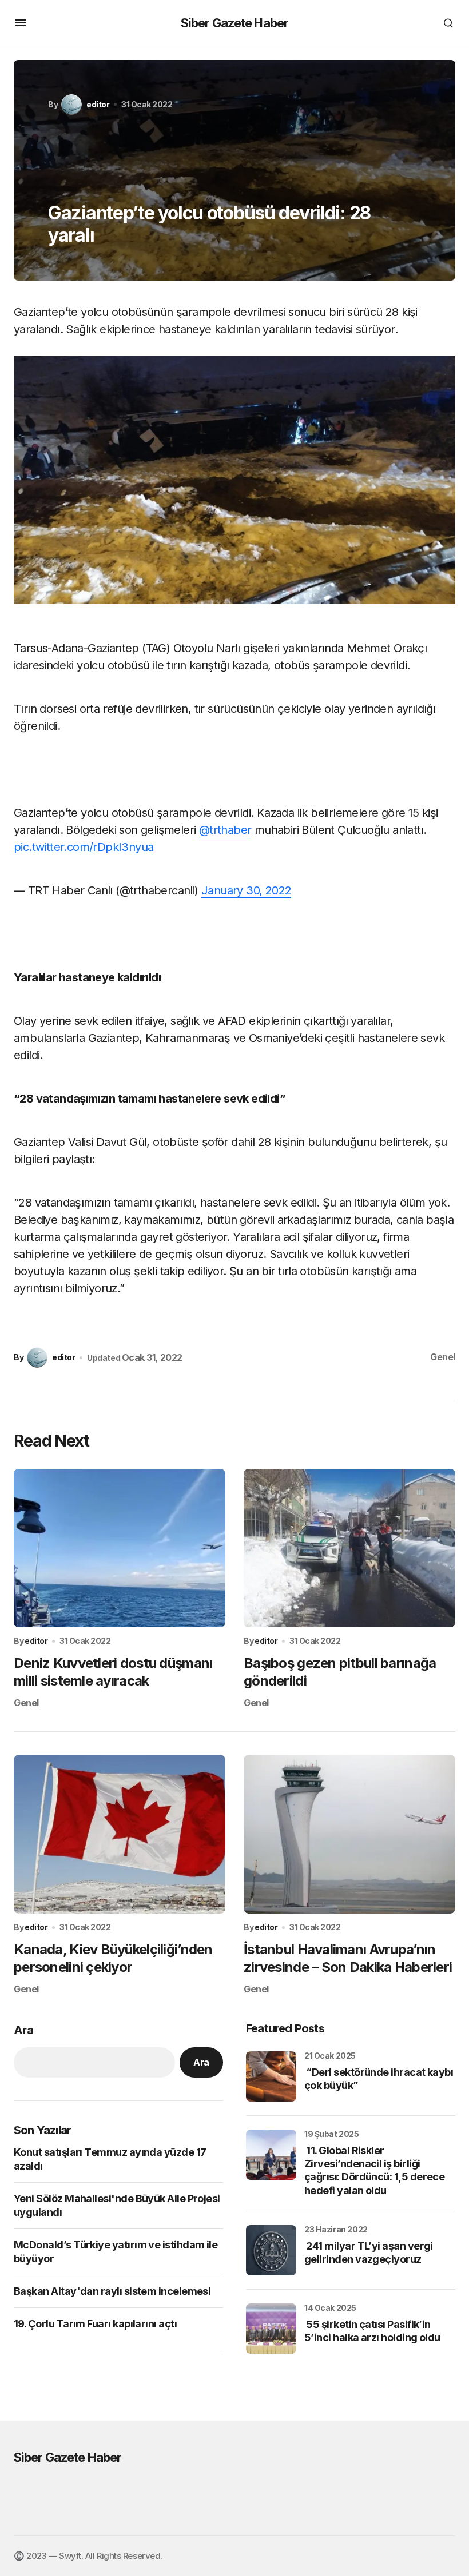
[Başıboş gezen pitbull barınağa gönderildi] (349, 1548)
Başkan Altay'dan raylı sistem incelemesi (112, 2291)
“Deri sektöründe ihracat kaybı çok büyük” (379, 2079)
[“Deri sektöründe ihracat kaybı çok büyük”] (271, 2076)
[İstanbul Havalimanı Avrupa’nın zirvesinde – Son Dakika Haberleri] (349, 1834)
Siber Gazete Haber (234, 23)
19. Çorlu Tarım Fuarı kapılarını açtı (95, 2324)
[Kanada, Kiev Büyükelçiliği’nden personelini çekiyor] (120, 1834)
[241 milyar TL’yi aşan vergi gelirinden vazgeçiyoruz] (271, 2250)
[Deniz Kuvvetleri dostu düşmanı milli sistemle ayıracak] (120, 1548)
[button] (21, 23)
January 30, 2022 (246, 890)
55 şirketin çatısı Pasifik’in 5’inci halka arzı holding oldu (372, 2331)
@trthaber (225, 830)
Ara (23, 2030)
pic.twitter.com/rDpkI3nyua (84, 847)
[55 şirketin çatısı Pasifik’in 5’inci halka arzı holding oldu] (271, 2329)
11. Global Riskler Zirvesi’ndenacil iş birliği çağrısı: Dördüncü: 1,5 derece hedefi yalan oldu (374, 2170)
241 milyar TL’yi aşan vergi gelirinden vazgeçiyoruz (369, 2252)
